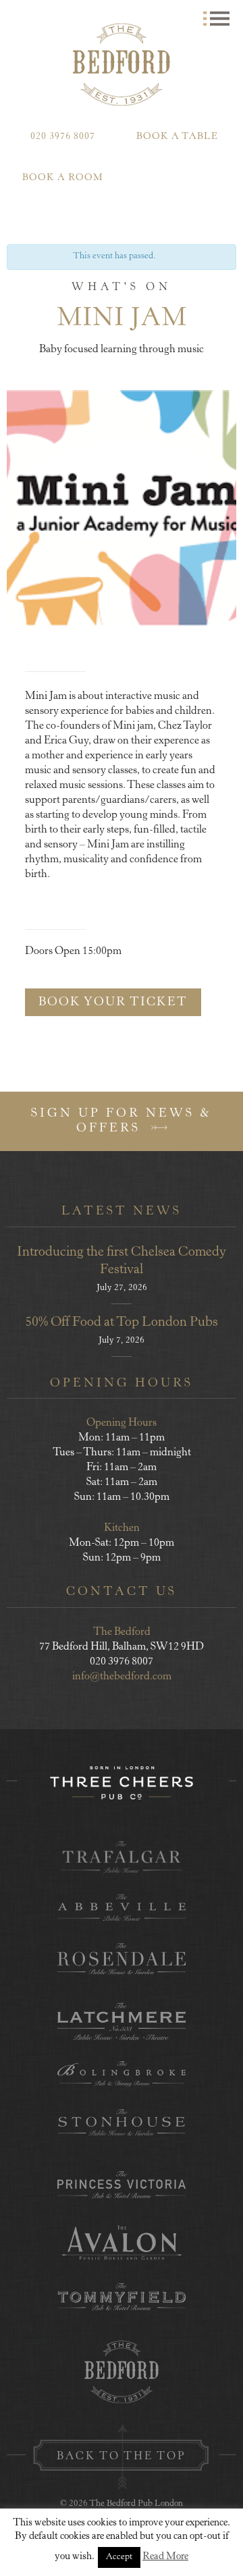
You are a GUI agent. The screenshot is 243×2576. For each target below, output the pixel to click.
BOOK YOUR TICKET (113, 1003)
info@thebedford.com (122, 1677)
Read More (165, 2557)
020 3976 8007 (63, 137)
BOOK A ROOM (63, 178)
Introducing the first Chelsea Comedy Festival (122, 1261)
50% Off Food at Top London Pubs (122, 1323)
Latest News (122, 1212)
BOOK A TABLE (177, 137)
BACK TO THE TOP (122, 2457)
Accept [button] (119, 2557)
